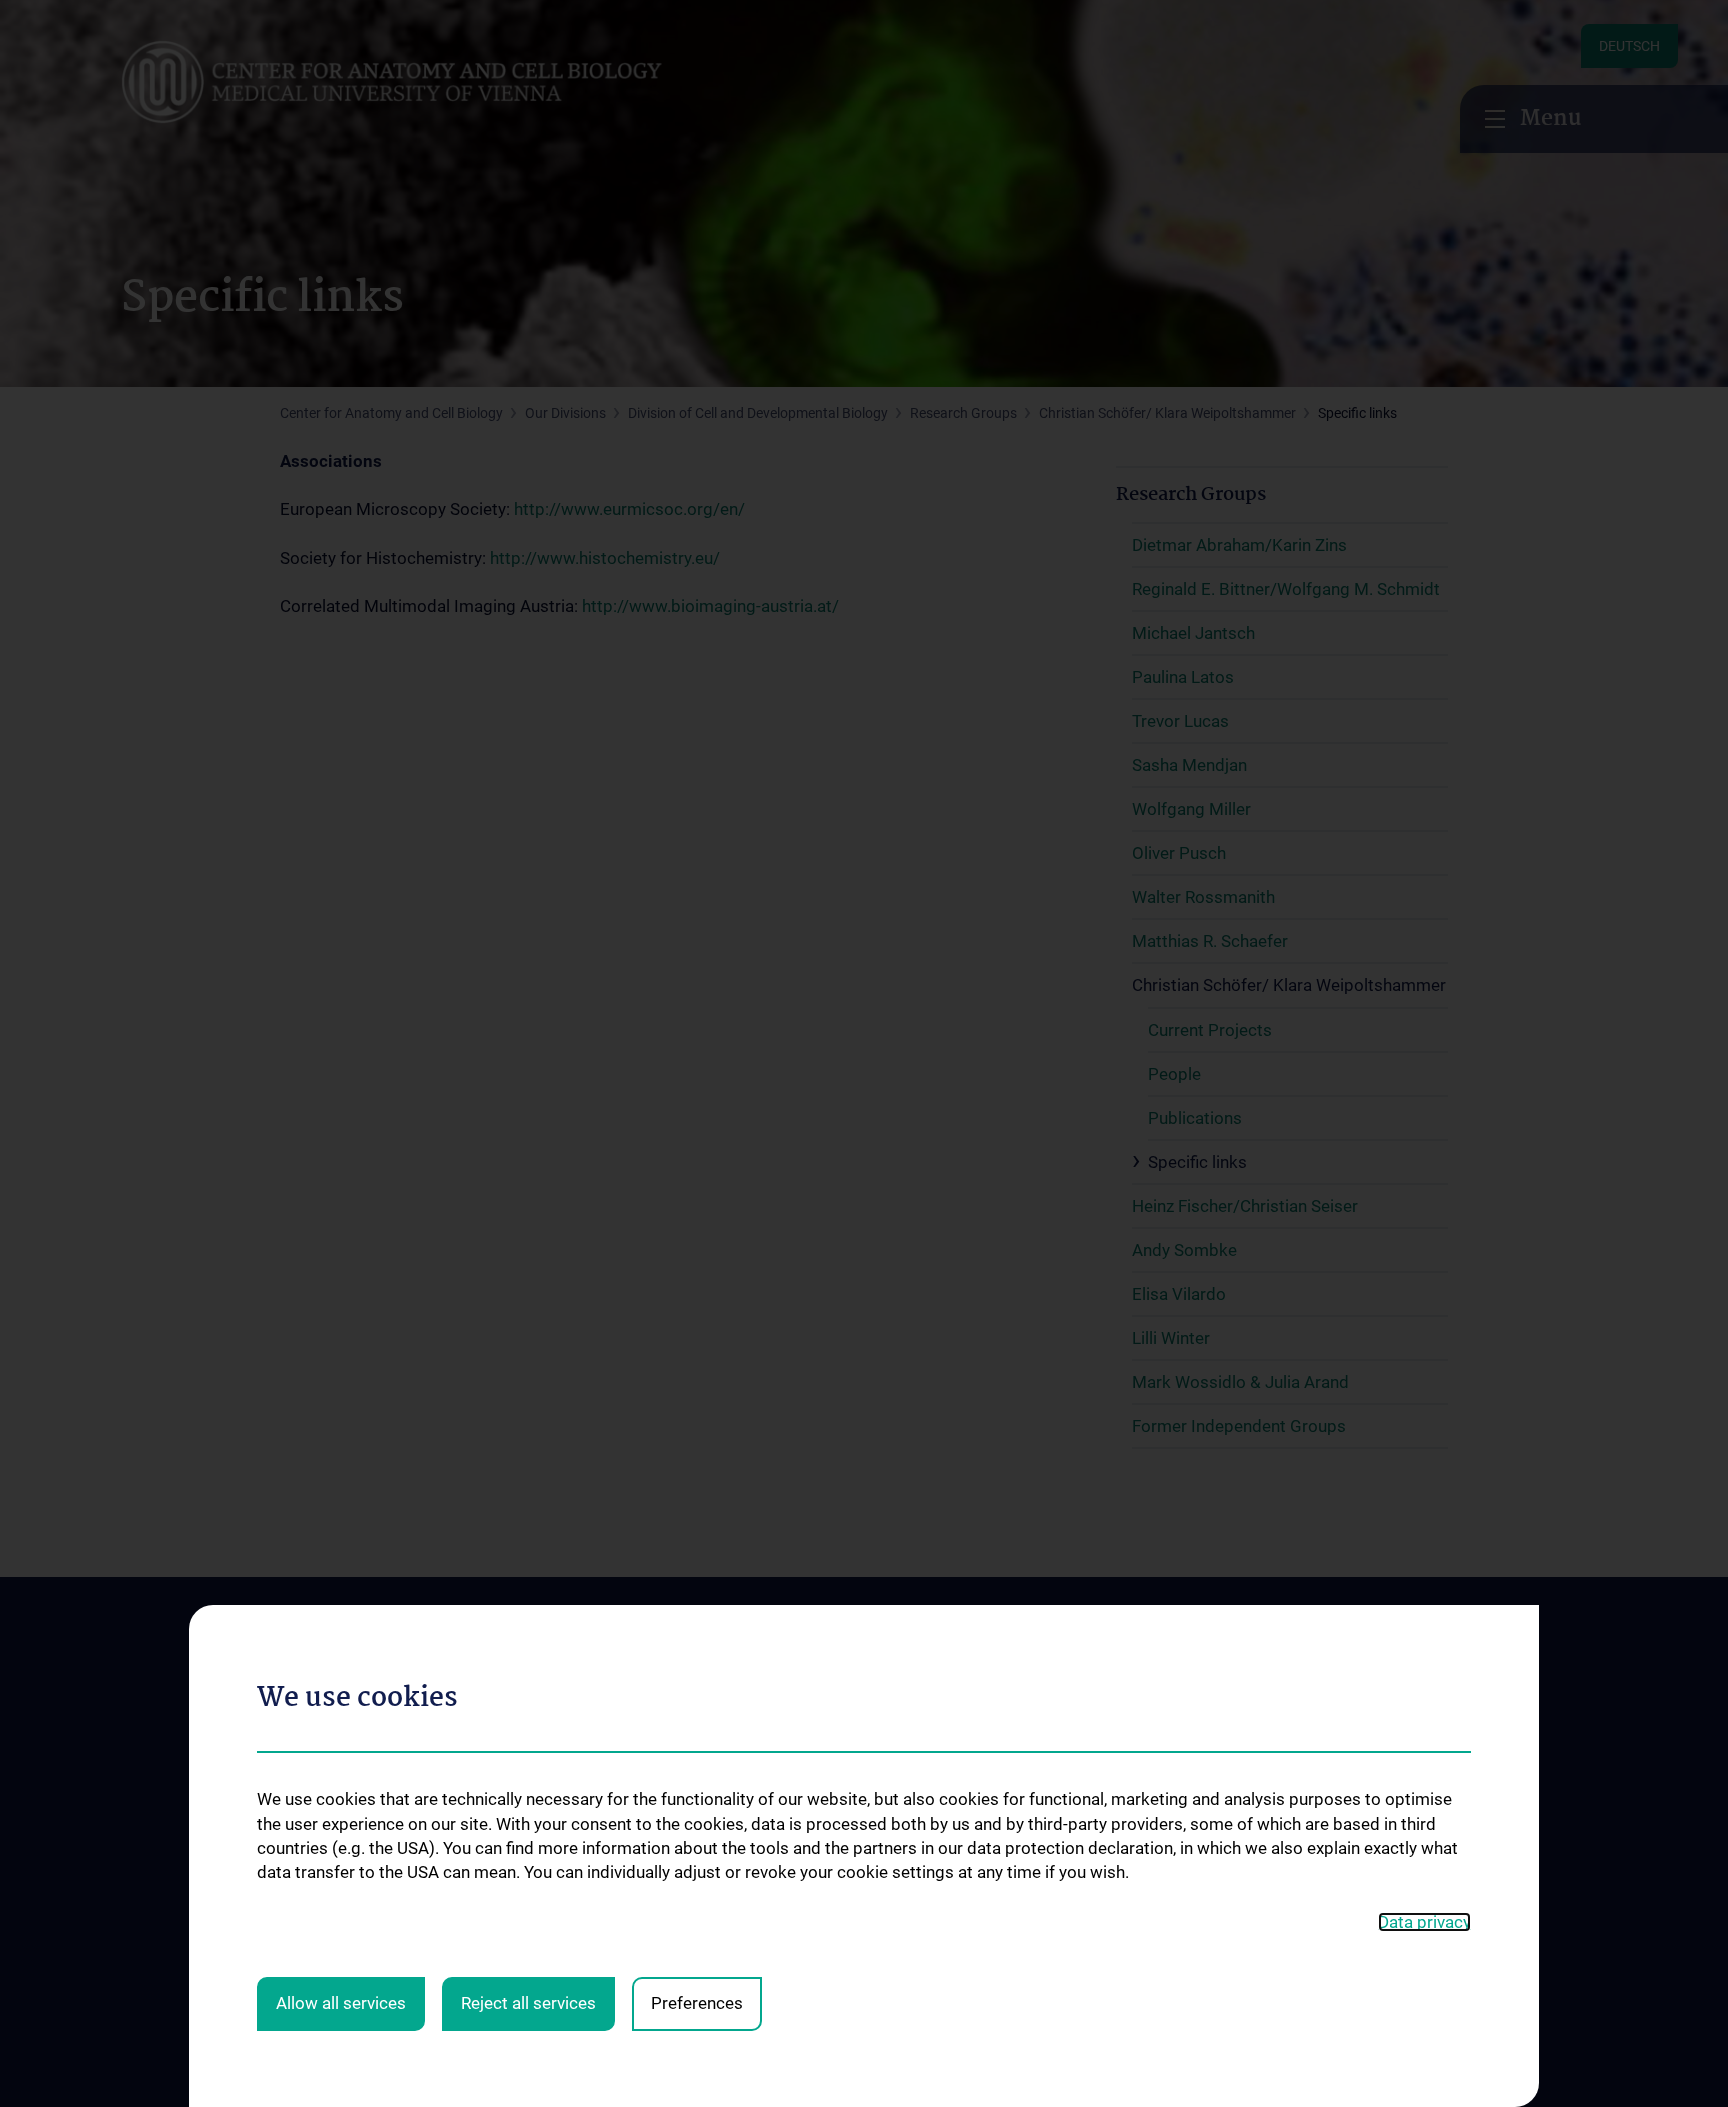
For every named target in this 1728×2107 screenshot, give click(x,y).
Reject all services (528, 2003)
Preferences (697, 2003)
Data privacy (1424, 1922)
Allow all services (341, 2003)
